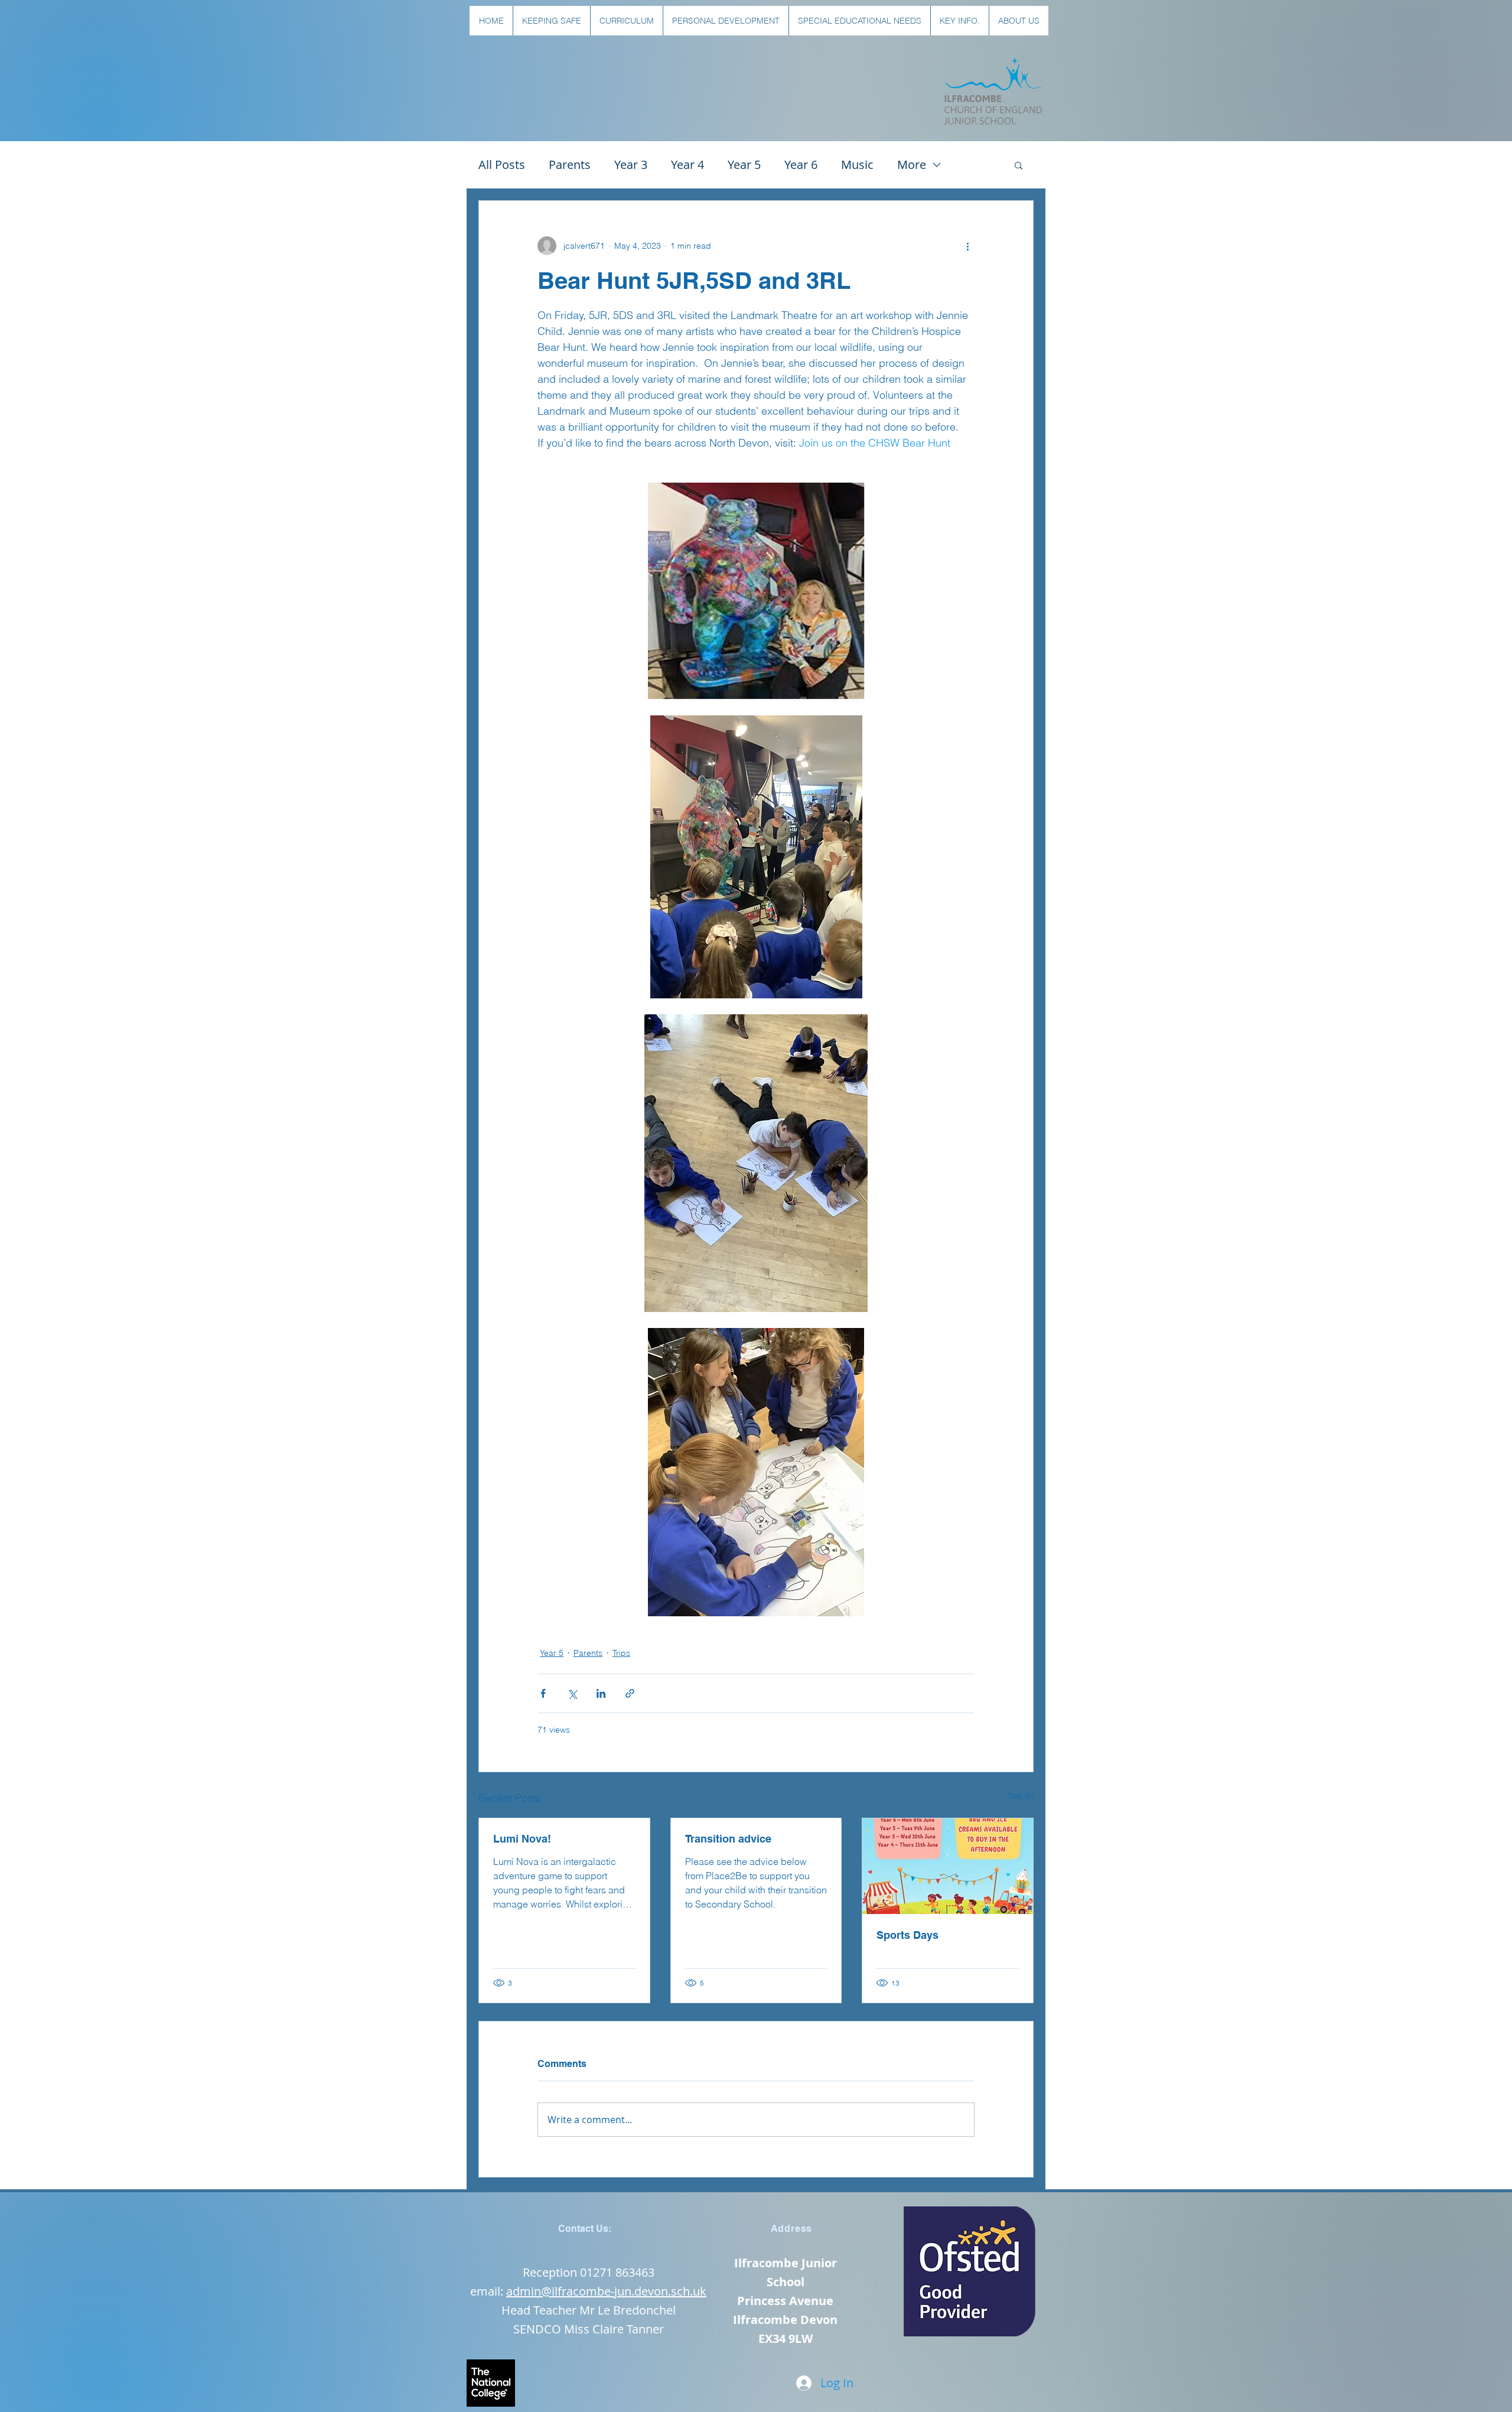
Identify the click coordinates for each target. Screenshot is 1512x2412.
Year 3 (631, 165)
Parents (570, 165)
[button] (551, 21)
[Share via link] (630, 1693)
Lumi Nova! (522, 1839)
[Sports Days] (948, 1866)
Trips (621, 1653)
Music (857, 165)
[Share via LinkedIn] (601, 1693)
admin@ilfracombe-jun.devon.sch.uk (606, 2291)
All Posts (502, 165)
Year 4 (687, 165)
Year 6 (801, 165)
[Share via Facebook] (543, 1693)
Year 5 (744, 165)
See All (1021, 1796)
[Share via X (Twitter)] (572, 1693)
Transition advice (728, 1839)
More (912, 165)
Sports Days (907, 1935)
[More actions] (967, 246)
